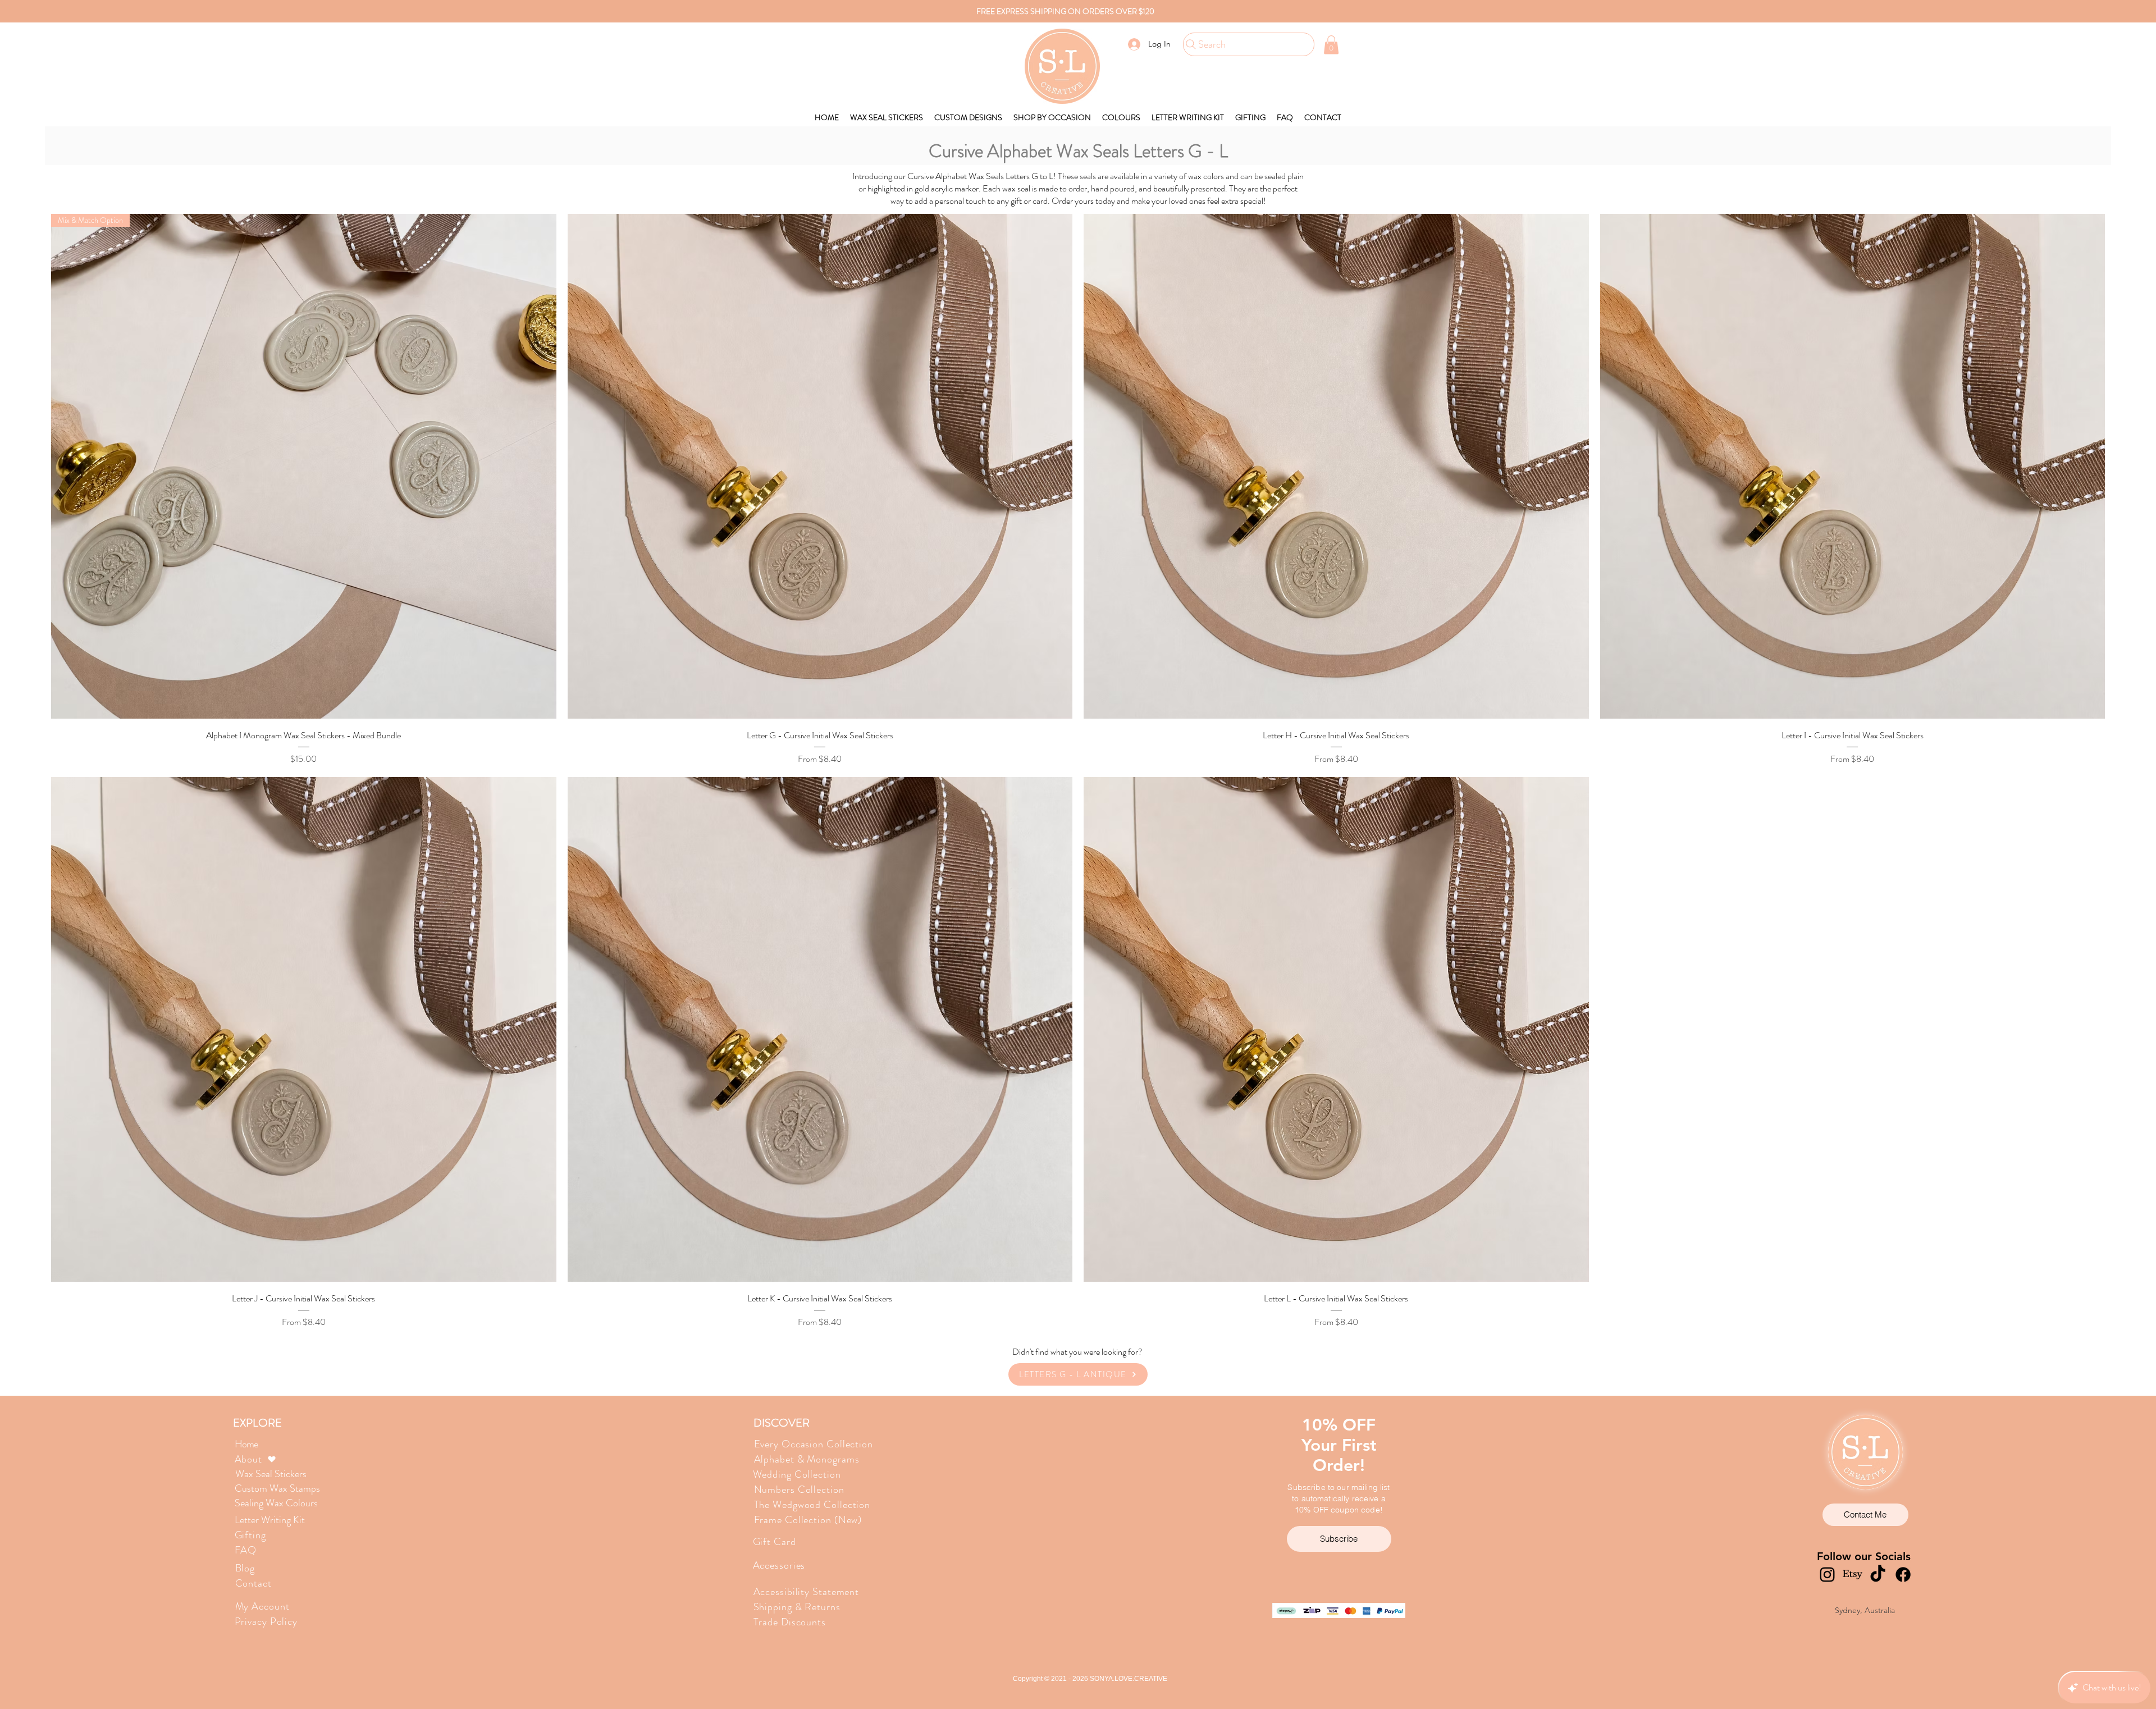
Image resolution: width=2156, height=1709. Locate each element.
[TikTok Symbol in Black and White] (1878, 1575)
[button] (1331, 45)
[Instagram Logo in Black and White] (1827, 1575)
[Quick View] (820, 467)
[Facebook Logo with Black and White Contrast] (1903, 1575)
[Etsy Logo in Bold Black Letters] (1853, 1575)
